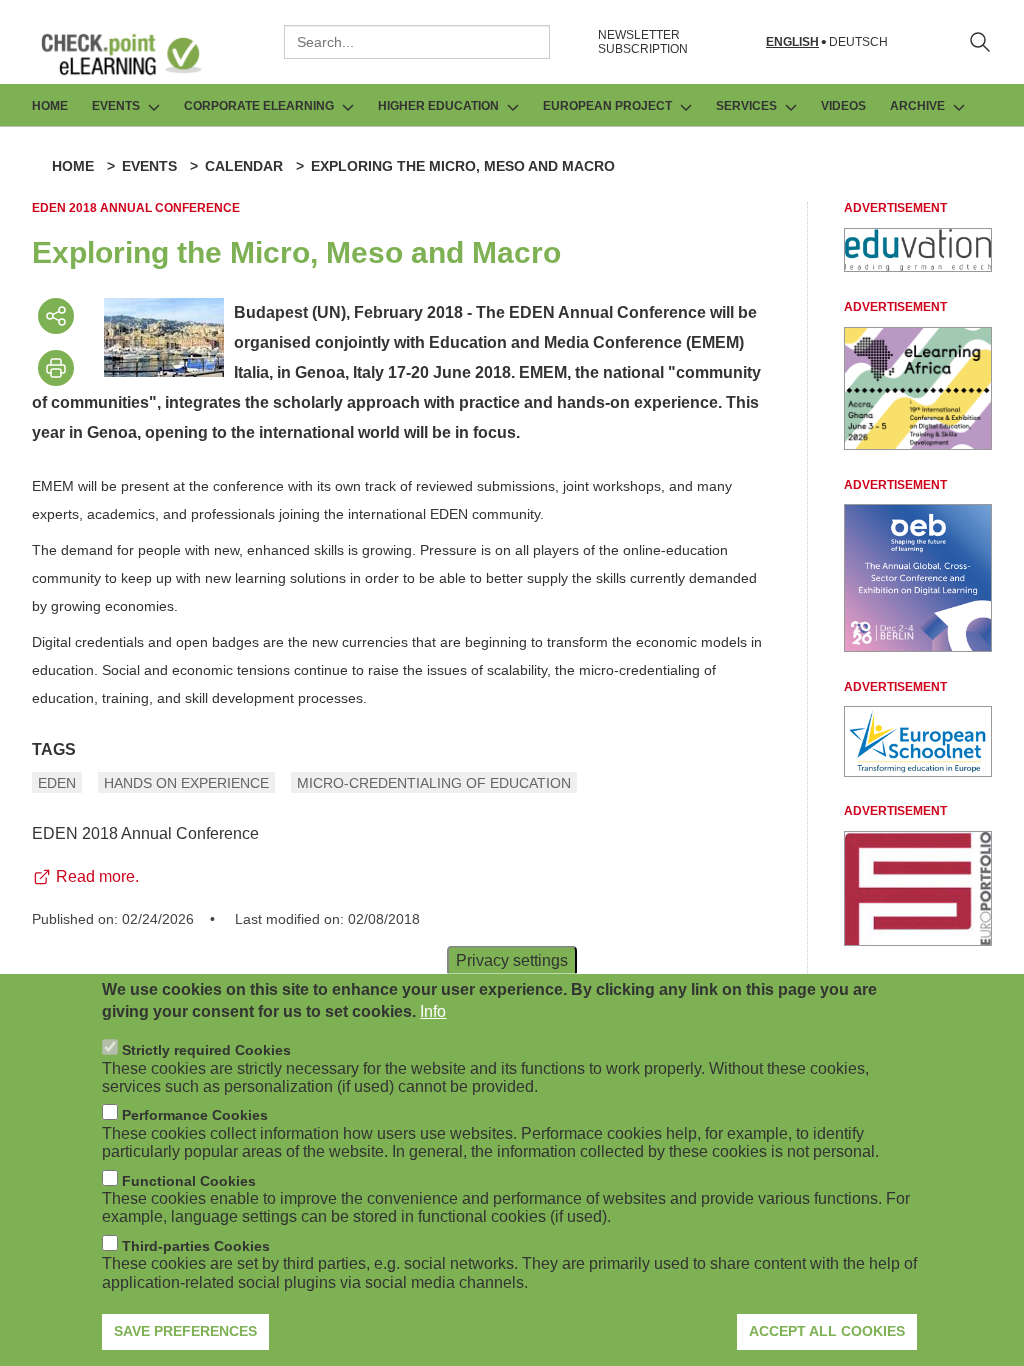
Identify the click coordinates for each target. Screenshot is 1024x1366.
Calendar (244, 166)
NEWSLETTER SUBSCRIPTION (643, 42)
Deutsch (858, 42)
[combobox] (417, 42)
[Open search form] (980, 42)
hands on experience (186, 783)
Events (149, 166)
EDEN (57, 783)
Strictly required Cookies (206, 1050)
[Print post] (56, 368)
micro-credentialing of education (434, 783)
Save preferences (185, 1331)
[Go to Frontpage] (136, 54)
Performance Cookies (195, 1115)
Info (433, 1011)
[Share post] (56, 316)
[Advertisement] (918, 266)
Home (50, 106)
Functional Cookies (189, 1181)
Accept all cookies (827, 1331)
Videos (843, 106)
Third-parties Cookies (196, 1246)
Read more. (97, 876)
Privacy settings (512, 959)
